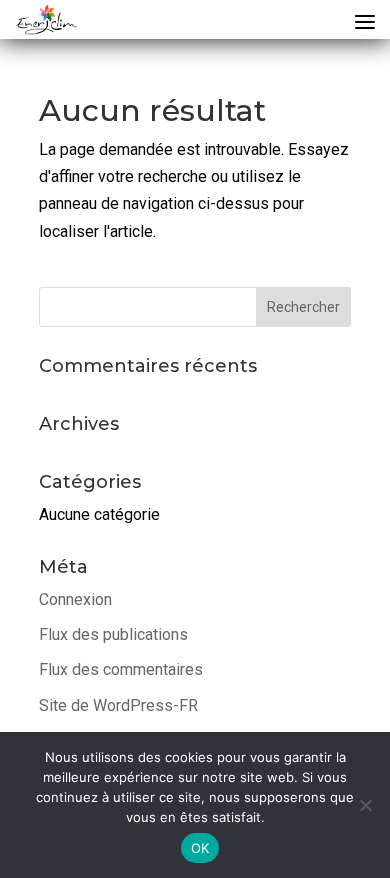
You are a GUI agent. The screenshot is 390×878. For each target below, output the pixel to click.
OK (200, 848)
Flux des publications (113, 634)
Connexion (75, 599)
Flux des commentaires (121, 669)
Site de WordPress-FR (118, 705)
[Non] (365, 805)
